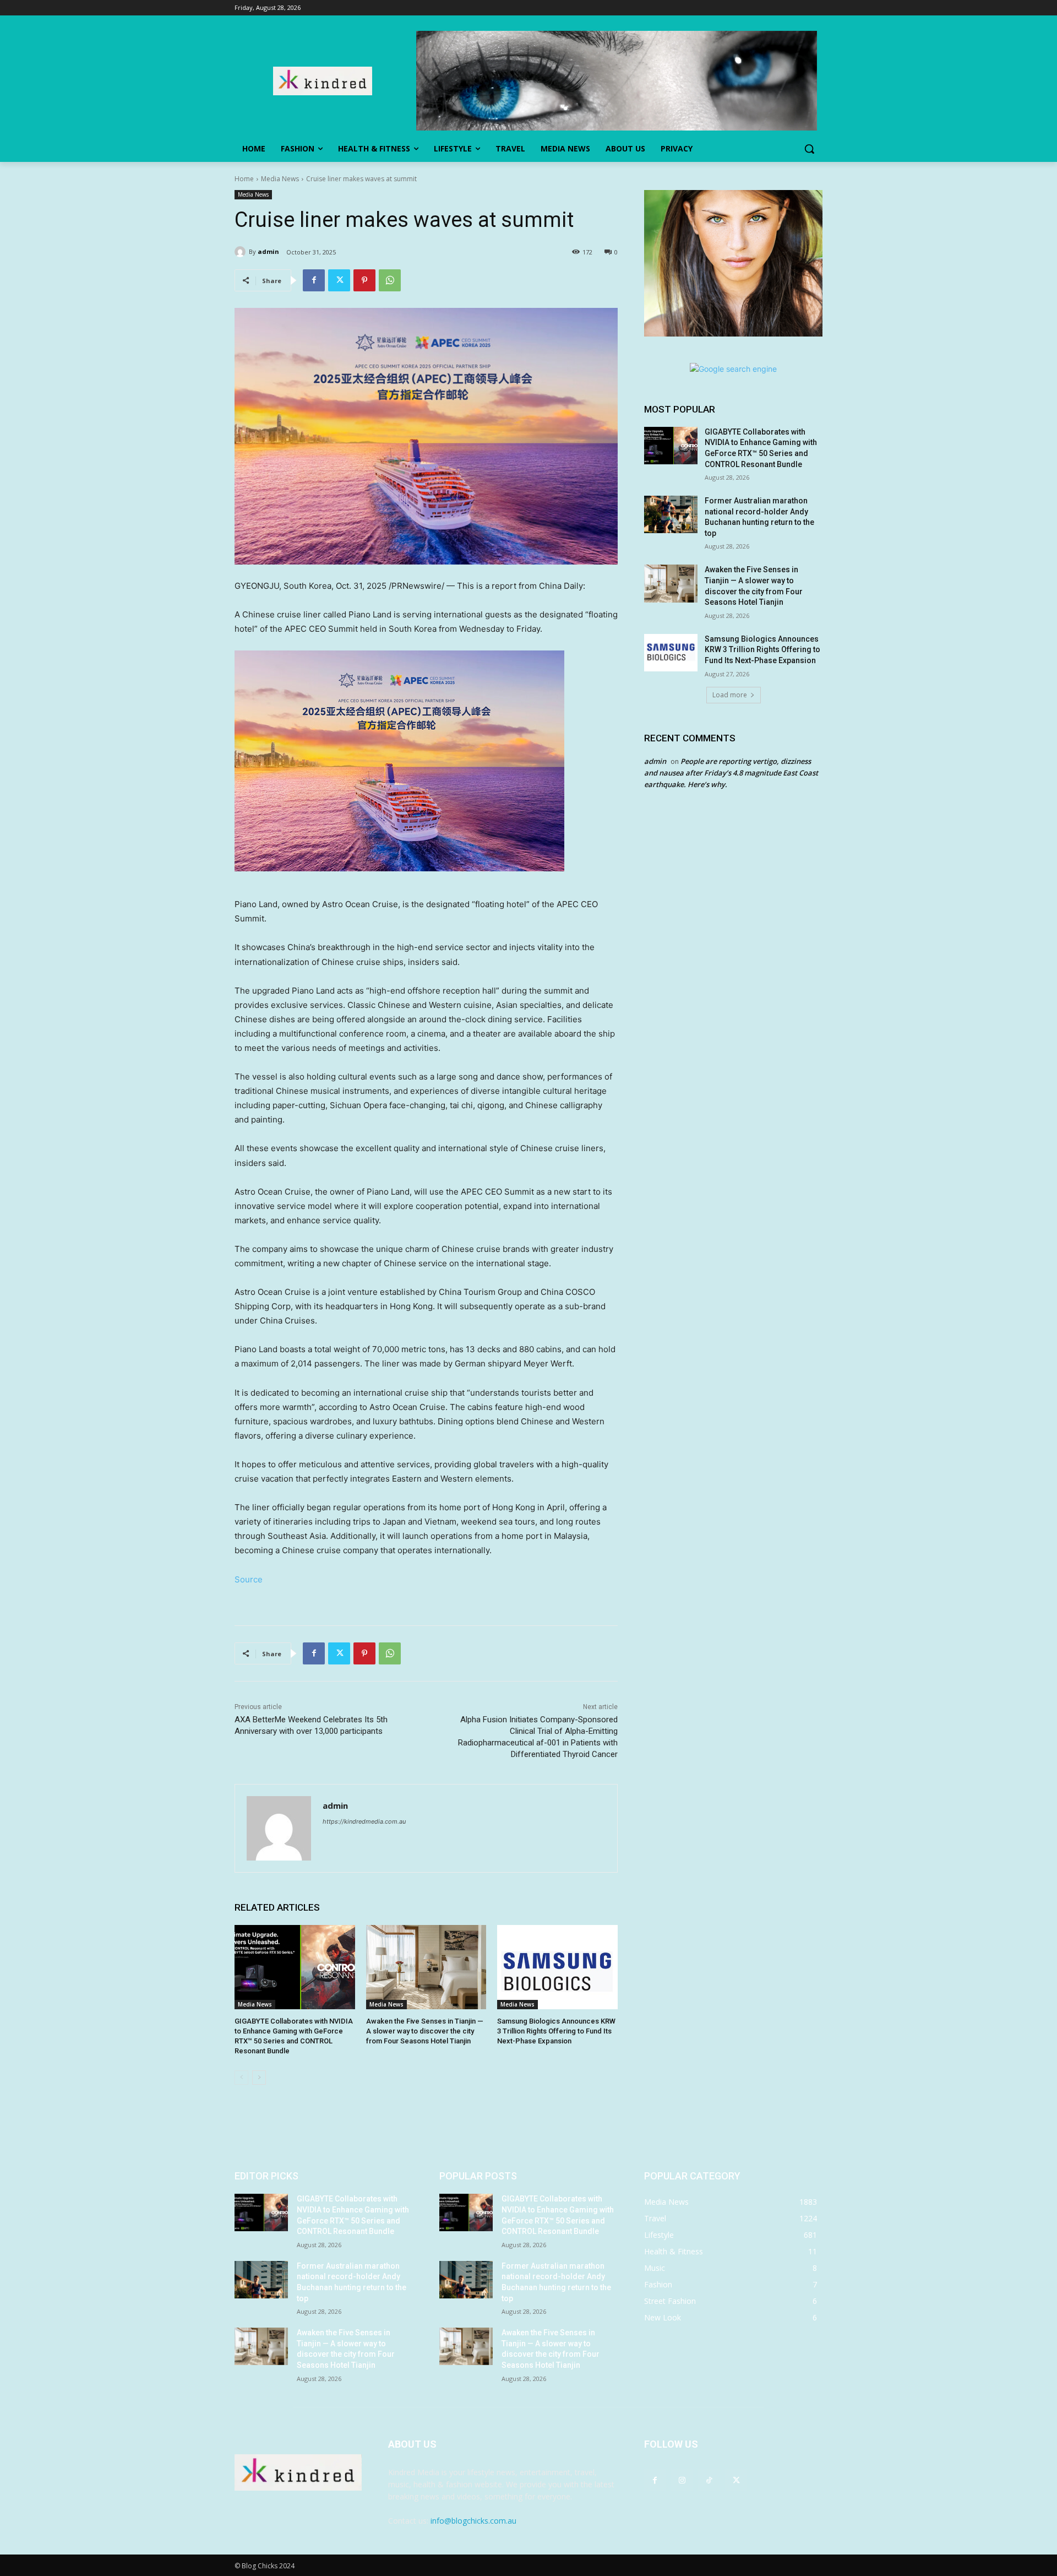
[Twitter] (339, 280)
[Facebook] (314, 280)
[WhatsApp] (390, 280)
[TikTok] (709, 2480)
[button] (809, 149)
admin (268, 251)
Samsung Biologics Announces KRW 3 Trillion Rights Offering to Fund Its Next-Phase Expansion (556, 2031)
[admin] (242, 252)
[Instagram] (682, 2480)
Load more (730, 695)
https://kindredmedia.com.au (364, 1821)
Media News (280, 179)
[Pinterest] (364, 280)
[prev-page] (241, 2078)
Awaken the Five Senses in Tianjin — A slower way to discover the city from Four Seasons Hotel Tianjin (425, 2031)
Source (249, 1579)
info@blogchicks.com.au (473, 2521)
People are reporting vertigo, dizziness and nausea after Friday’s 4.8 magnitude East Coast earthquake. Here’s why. (731, 773)
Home (244, 179)
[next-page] (259, 2078)
